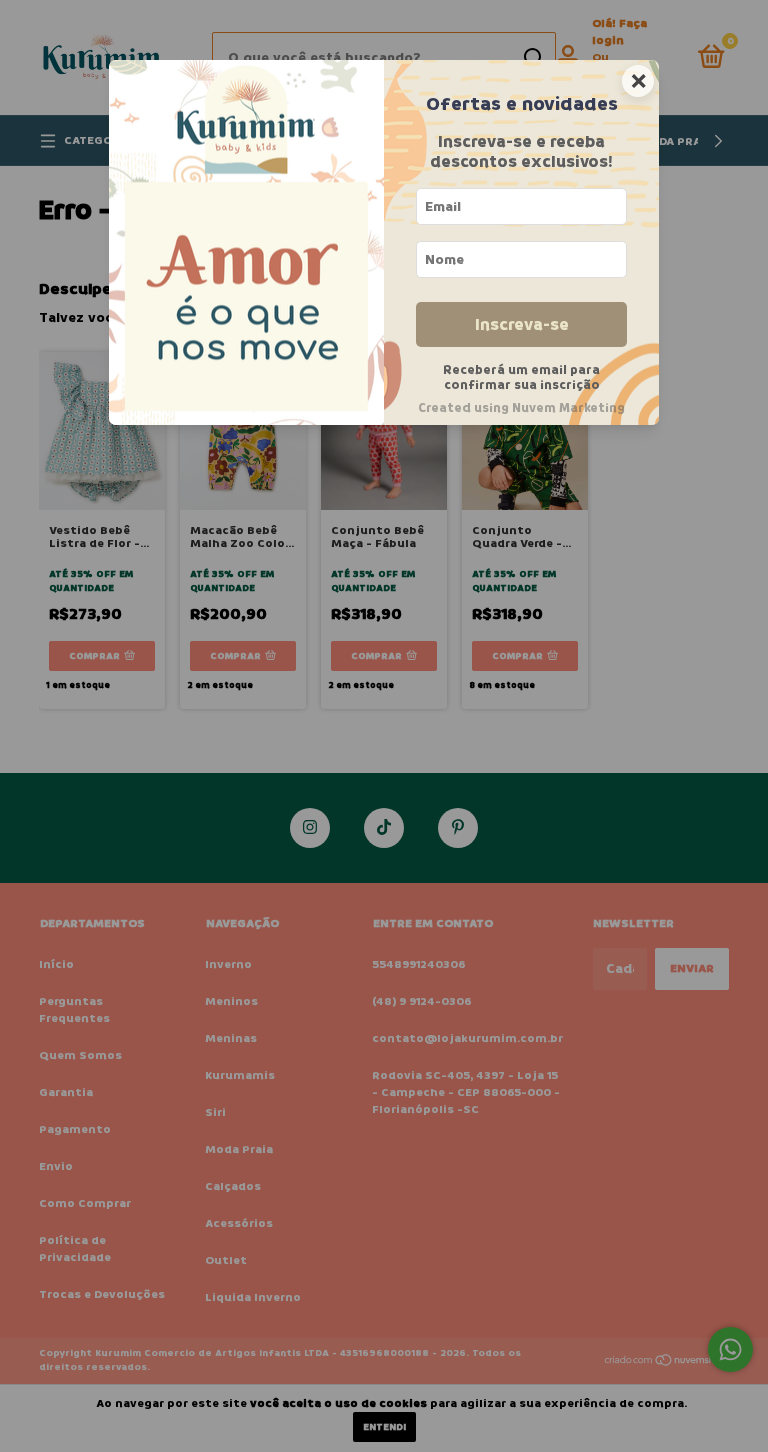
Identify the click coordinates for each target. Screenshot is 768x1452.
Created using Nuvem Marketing (521, 408)
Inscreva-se (522, 324)
